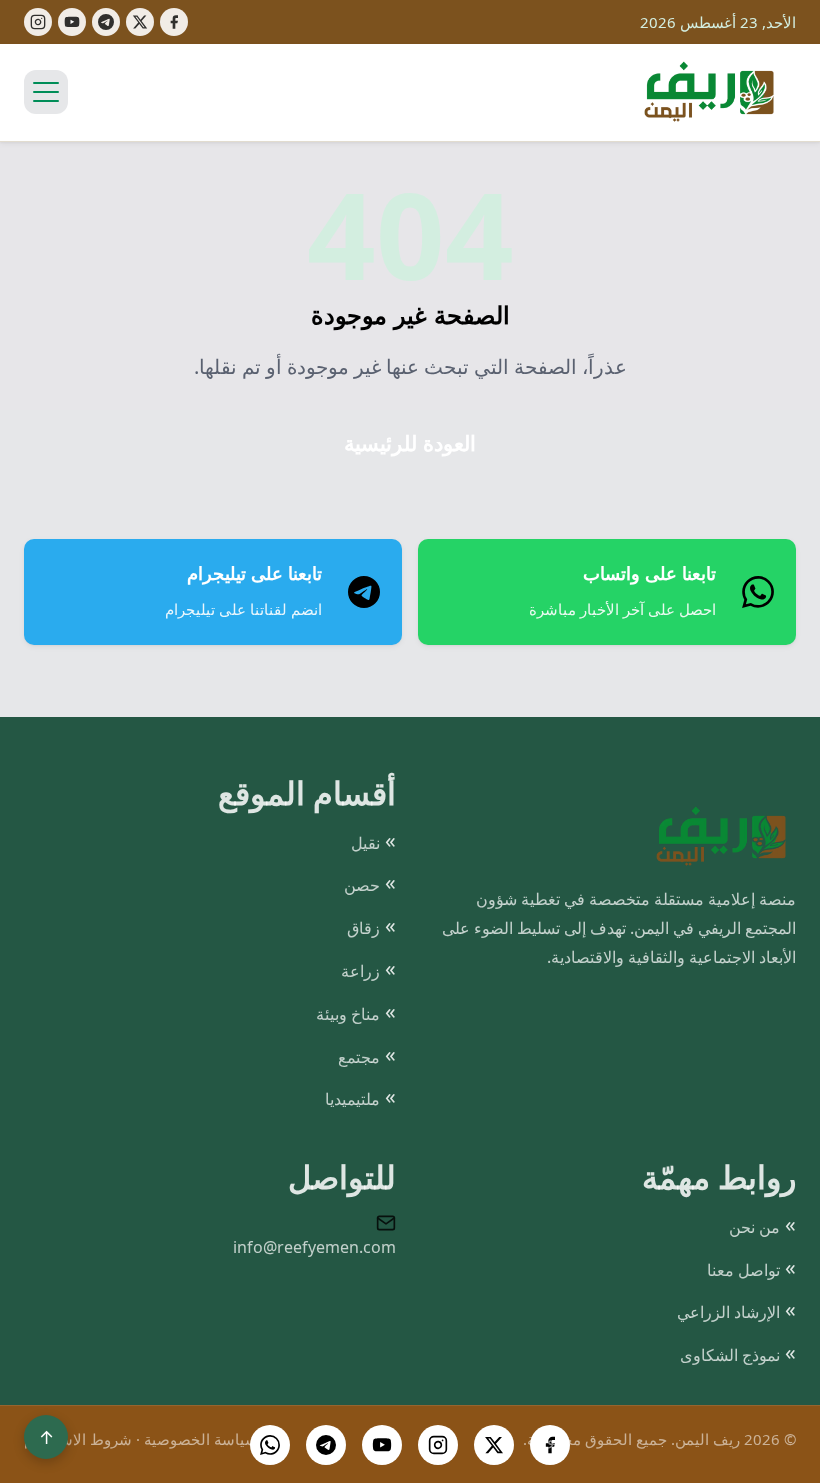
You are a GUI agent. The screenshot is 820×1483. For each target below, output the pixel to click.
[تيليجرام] (106, 22)
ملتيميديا (352, 1099)
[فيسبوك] (174, 22)
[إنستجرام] (38, 22)
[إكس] (140, 22)
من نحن (754, 1227)
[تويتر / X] (494, 1445)
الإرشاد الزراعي (728, 1312)
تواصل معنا (743, 1270)
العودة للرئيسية (410, 443)
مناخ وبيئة (348, 1014)
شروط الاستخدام (78, 1439)
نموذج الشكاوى (730, 1355)
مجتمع (359, 1057)
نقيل (365, 843)
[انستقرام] (438, 1445)
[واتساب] (270, 1445)
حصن (362, 885)
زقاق (363, 928)
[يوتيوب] (72, 22)
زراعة (360, 971)
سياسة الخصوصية (201, 1439)
